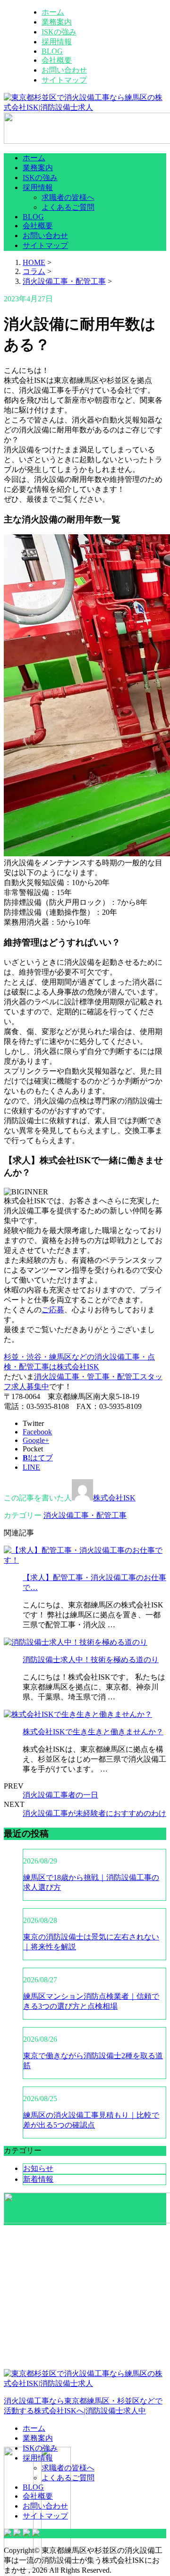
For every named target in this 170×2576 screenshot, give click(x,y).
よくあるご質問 (68, 207)
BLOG (52, 51)
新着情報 (38, 2179)
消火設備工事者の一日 (60, 1795)
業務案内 (57, 22)
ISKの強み (59, 32)
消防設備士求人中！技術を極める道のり (91, 1660)
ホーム (53, 12)
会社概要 (57, 60)
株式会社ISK (114, 1498)
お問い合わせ (64, 70)
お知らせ (38, 2168)
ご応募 (53, 1310)
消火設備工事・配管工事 (64, 281)
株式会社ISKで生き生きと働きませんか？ (93, 1732)
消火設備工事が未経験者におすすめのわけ (94, 1813)
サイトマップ (64, 80)
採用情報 (57, 42)
